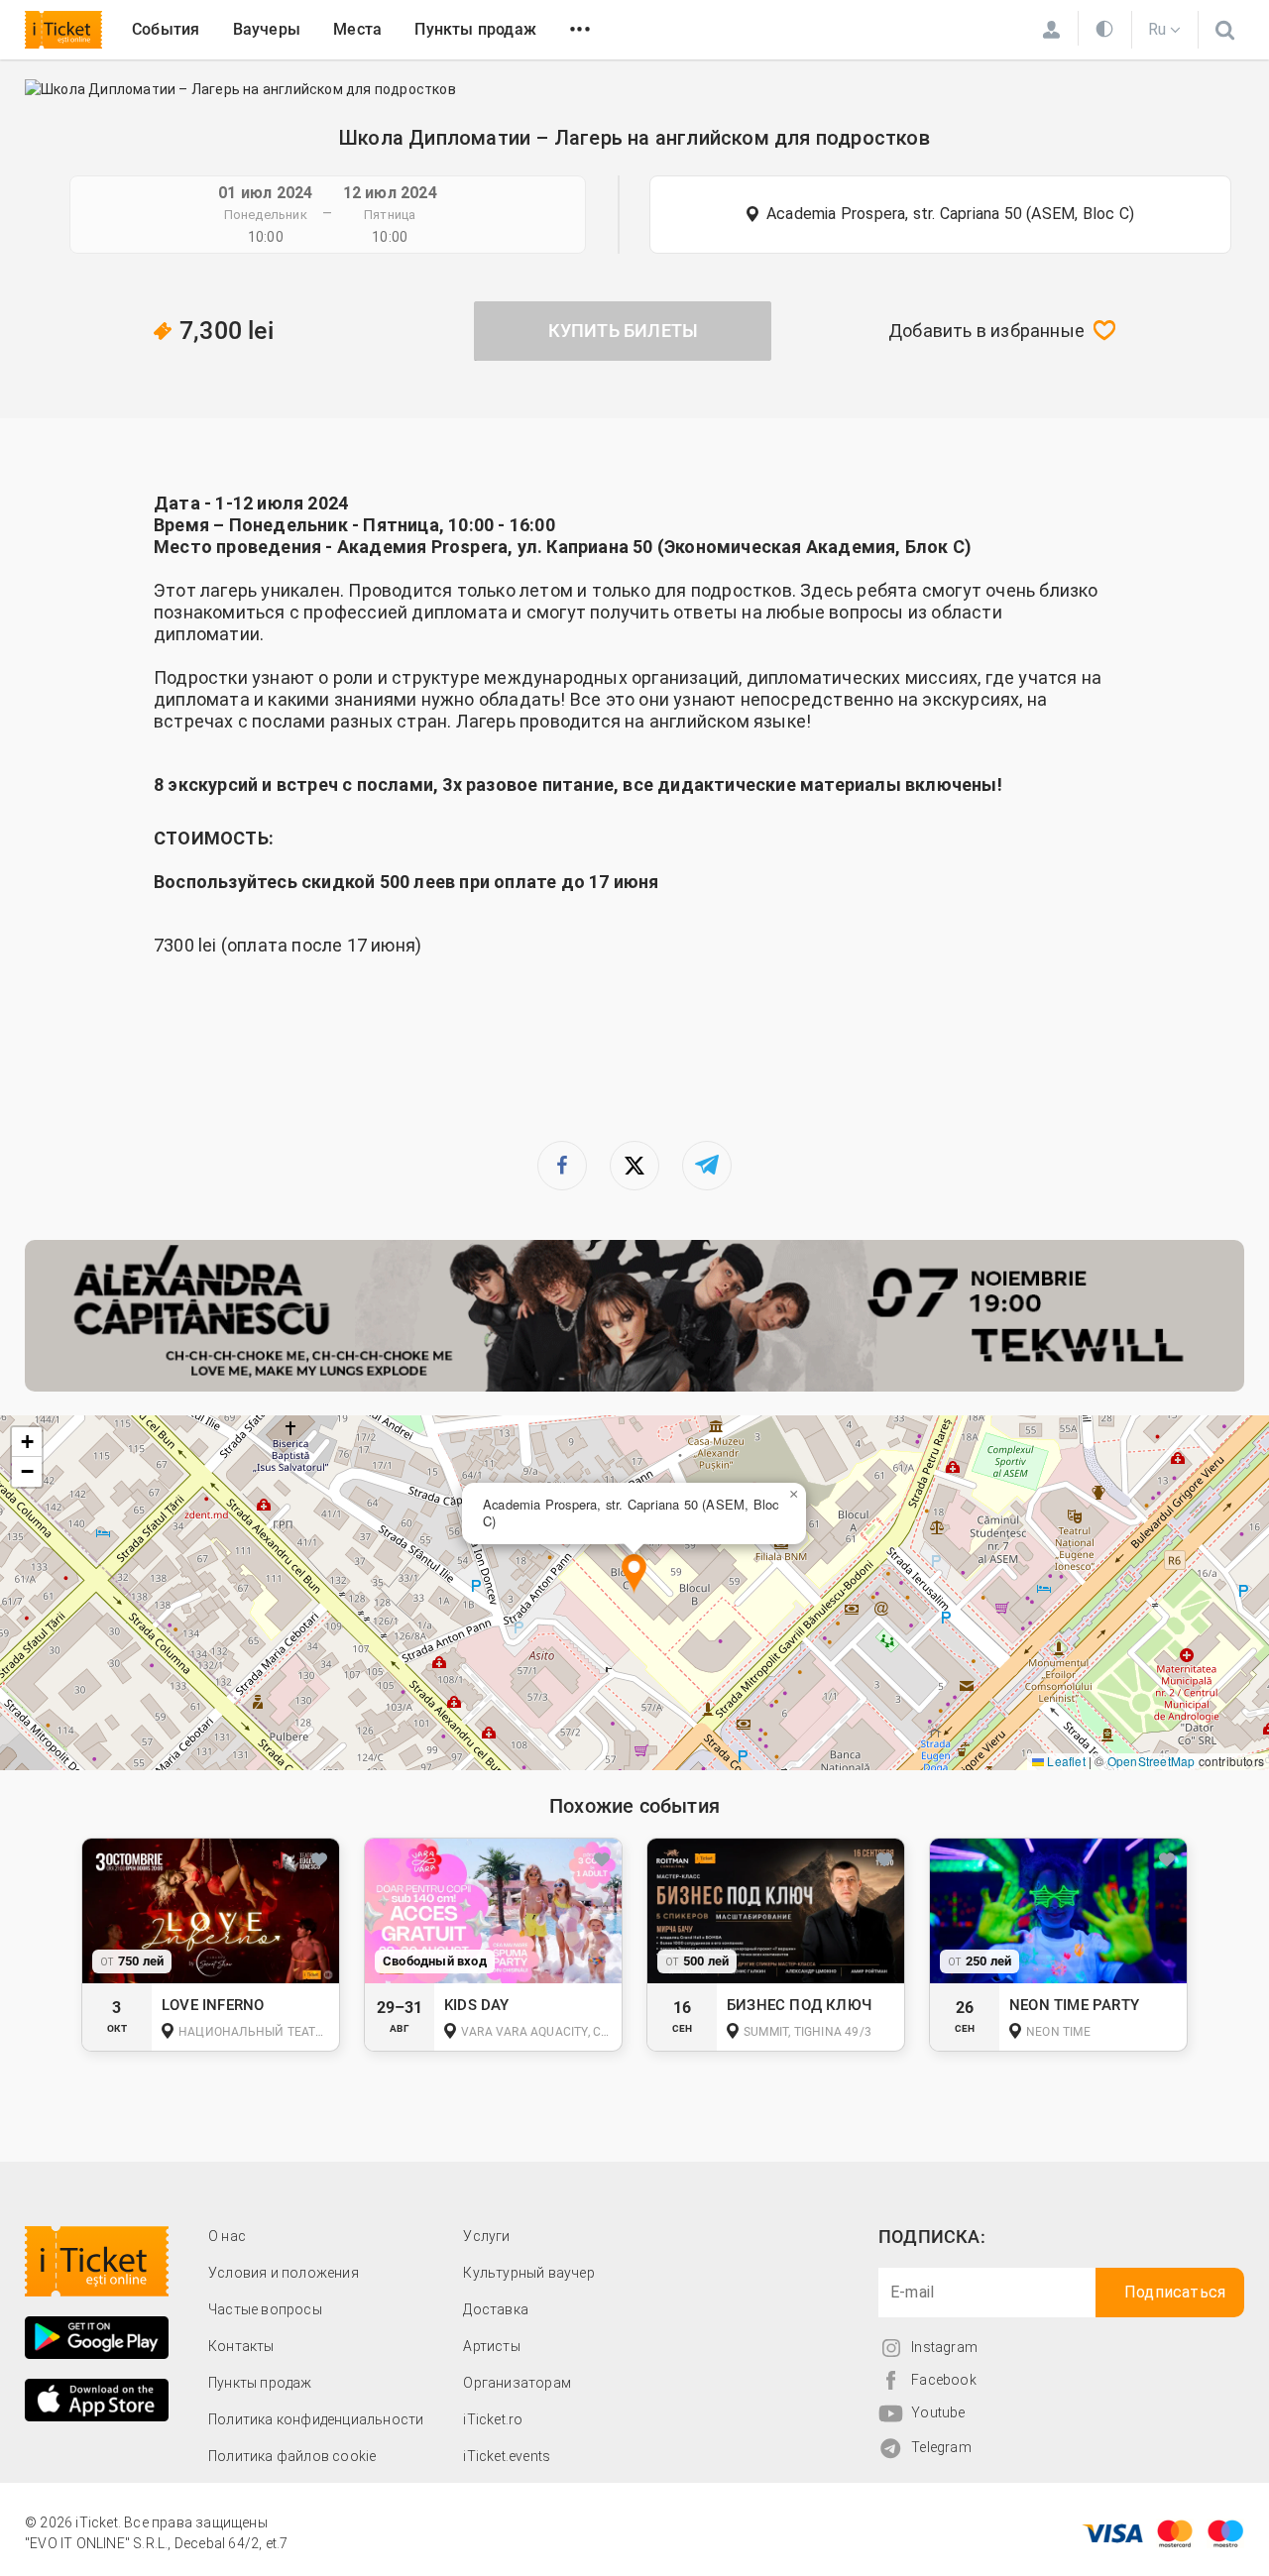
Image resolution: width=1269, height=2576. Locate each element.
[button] (634, 1574)
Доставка (496, 2309)
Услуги (486, 2236)
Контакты (241, 2346)
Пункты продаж (475, 29)
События (166, 29)
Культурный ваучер (528, 2273)
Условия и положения (284, 2273)
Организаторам (517, 2383)
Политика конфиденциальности (316, 2419)
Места (357, 29)
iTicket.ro (493, 2419)
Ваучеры (267, 29)
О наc (227, 2236)
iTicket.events (507, 2456)
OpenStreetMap (1152, 1761)
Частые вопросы (265, 2309)
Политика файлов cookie (292, 2456)
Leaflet (1065, 1761)
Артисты (491, 2346)
